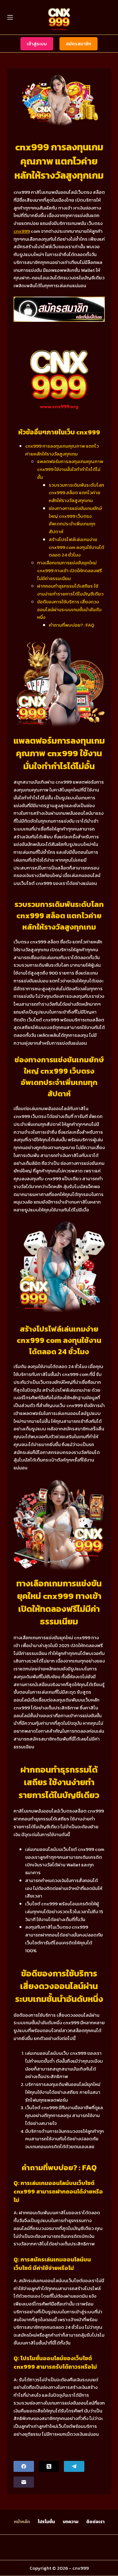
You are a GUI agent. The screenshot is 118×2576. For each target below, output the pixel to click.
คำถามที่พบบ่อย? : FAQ (72, 625)
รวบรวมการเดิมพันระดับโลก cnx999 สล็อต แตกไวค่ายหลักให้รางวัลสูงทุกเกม (76, 493)
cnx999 (22, 231)
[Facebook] (24, 2466)
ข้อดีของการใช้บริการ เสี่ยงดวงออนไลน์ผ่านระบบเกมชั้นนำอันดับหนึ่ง (69, 609)
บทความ (70, 2522)
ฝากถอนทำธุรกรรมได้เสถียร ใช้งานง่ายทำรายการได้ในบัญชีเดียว (70, 590)
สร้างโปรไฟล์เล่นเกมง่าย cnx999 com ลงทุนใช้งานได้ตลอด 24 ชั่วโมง (76, 547)
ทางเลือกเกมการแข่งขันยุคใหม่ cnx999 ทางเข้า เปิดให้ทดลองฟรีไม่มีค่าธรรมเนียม (70, 570)
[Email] (24, 2482)
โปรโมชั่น (46, 2522)
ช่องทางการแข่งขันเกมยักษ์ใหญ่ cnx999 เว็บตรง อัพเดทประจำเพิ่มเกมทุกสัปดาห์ (75, 520)
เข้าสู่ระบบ (37, 44)
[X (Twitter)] (49, 2466)
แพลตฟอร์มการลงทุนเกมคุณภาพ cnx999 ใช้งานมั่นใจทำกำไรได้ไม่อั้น (70, 469)
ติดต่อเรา (95, 2522)
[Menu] (10, 17)
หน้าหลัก (22, 2522)
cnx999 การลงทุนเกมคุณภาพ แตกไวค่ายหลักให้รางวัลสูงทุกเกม (62, 450)
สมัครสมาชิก (79, 44)
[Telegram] (74, 2466)
